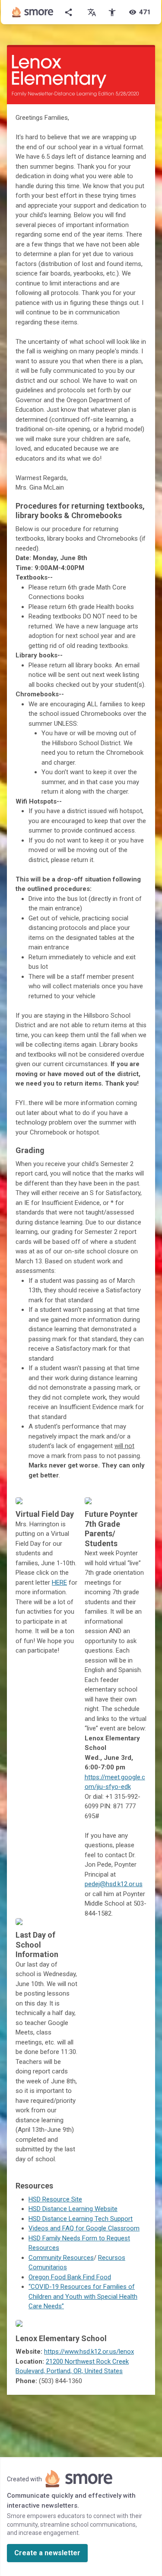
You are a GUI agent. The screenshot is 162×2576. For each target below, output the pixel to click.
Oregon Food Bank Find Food (70, 2277)
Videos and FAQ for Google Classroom (84, 2228)
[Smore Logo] (33, 12)
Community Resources (61, 2258)
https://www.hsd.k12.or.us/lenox (89, 2352)
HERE (59, 1583)
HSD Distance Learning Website (73, 2209)
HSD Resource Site (55, 2199)
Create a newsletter (47, 2553)
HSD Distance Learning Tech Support (81, 2219)
